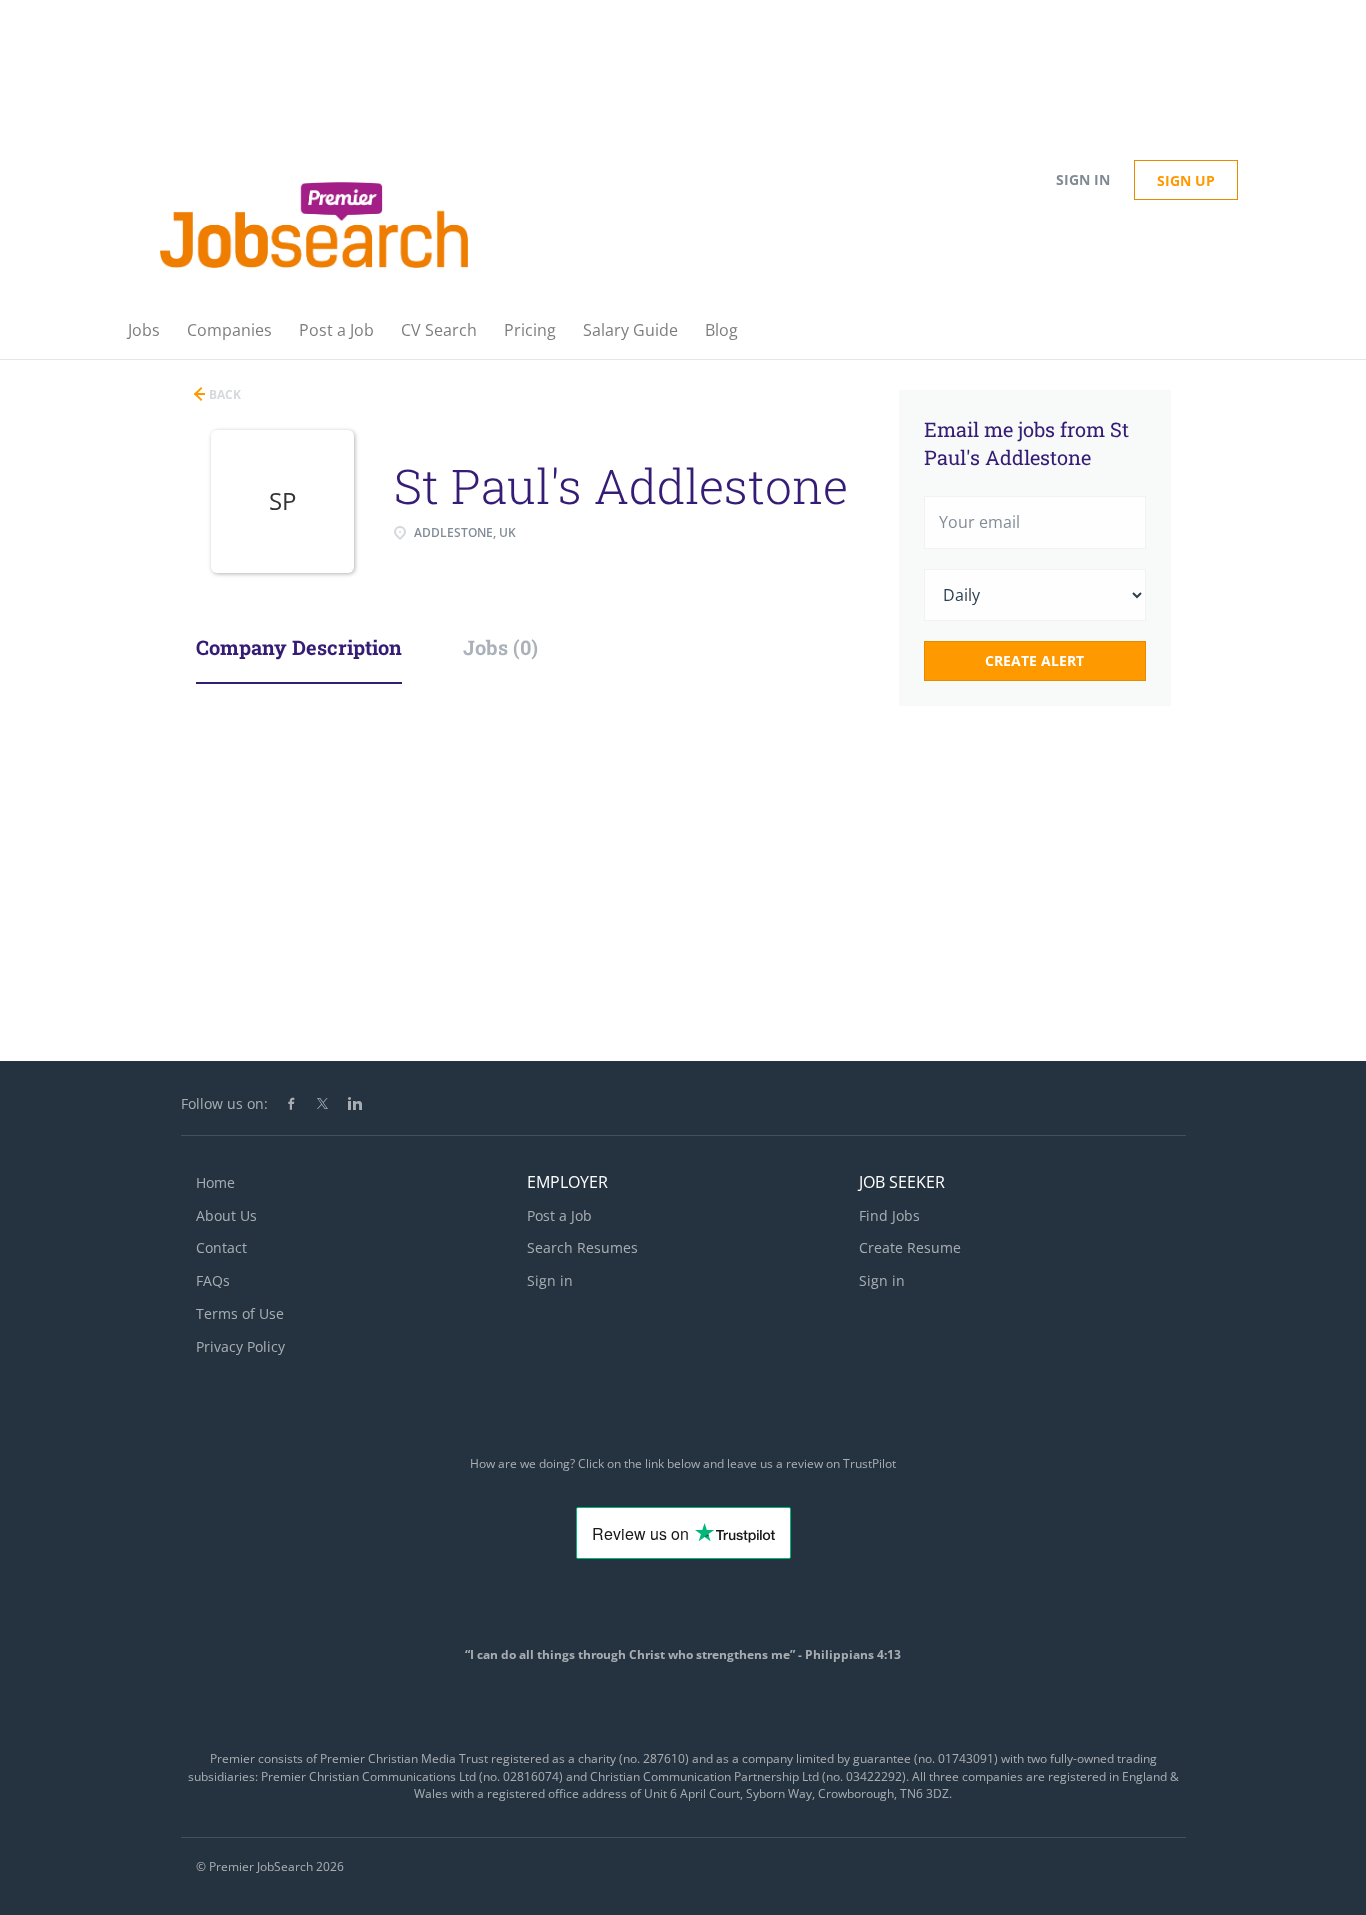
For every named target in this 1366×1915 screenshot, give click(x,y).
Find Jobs (889, 1215)
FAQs (213, 1280)
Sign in (1083, 179)
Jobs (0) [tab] (500, 647)
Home (215, 1182)
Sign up (1186, 180)
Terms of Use (240, 1313)
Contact (221, 1247)
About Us (226, 1215)
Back (223, 394)
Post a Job (559, 1215)
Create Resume (910, 1247)
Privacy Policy (240, 1346)
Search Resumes (582, 1247)
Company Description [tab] (299, 647)
